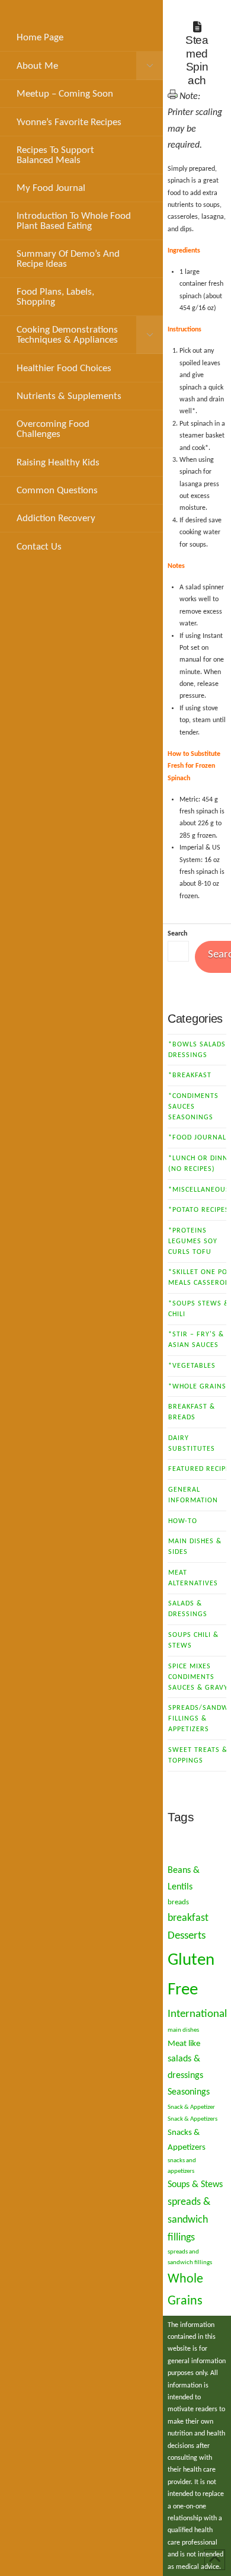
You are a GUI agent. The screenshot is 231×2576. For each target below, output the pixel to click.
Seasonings (189, 2092)
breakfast (188, 1918)
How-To (183, 1521)
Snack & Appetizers (192, 2119)
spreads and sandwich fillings (190, 2257)
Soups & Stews (195, 2185)
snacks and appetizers (182, 2166)
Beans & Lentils (184, 1879)
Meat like (184, 2044)
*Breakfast (190, 1075)
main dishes (183, 2030)
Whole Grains (185, 2290)
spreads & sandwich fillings (189, 2220)
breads (178, 1902)
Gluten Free (191, 1975)
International (197, 2014)
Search (177, 934)
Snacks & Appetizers (187, 2140)
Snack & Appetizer (191, 2107)
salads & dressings (185, 2067)
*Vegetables (192, 1366)
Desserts (187, 1936)
